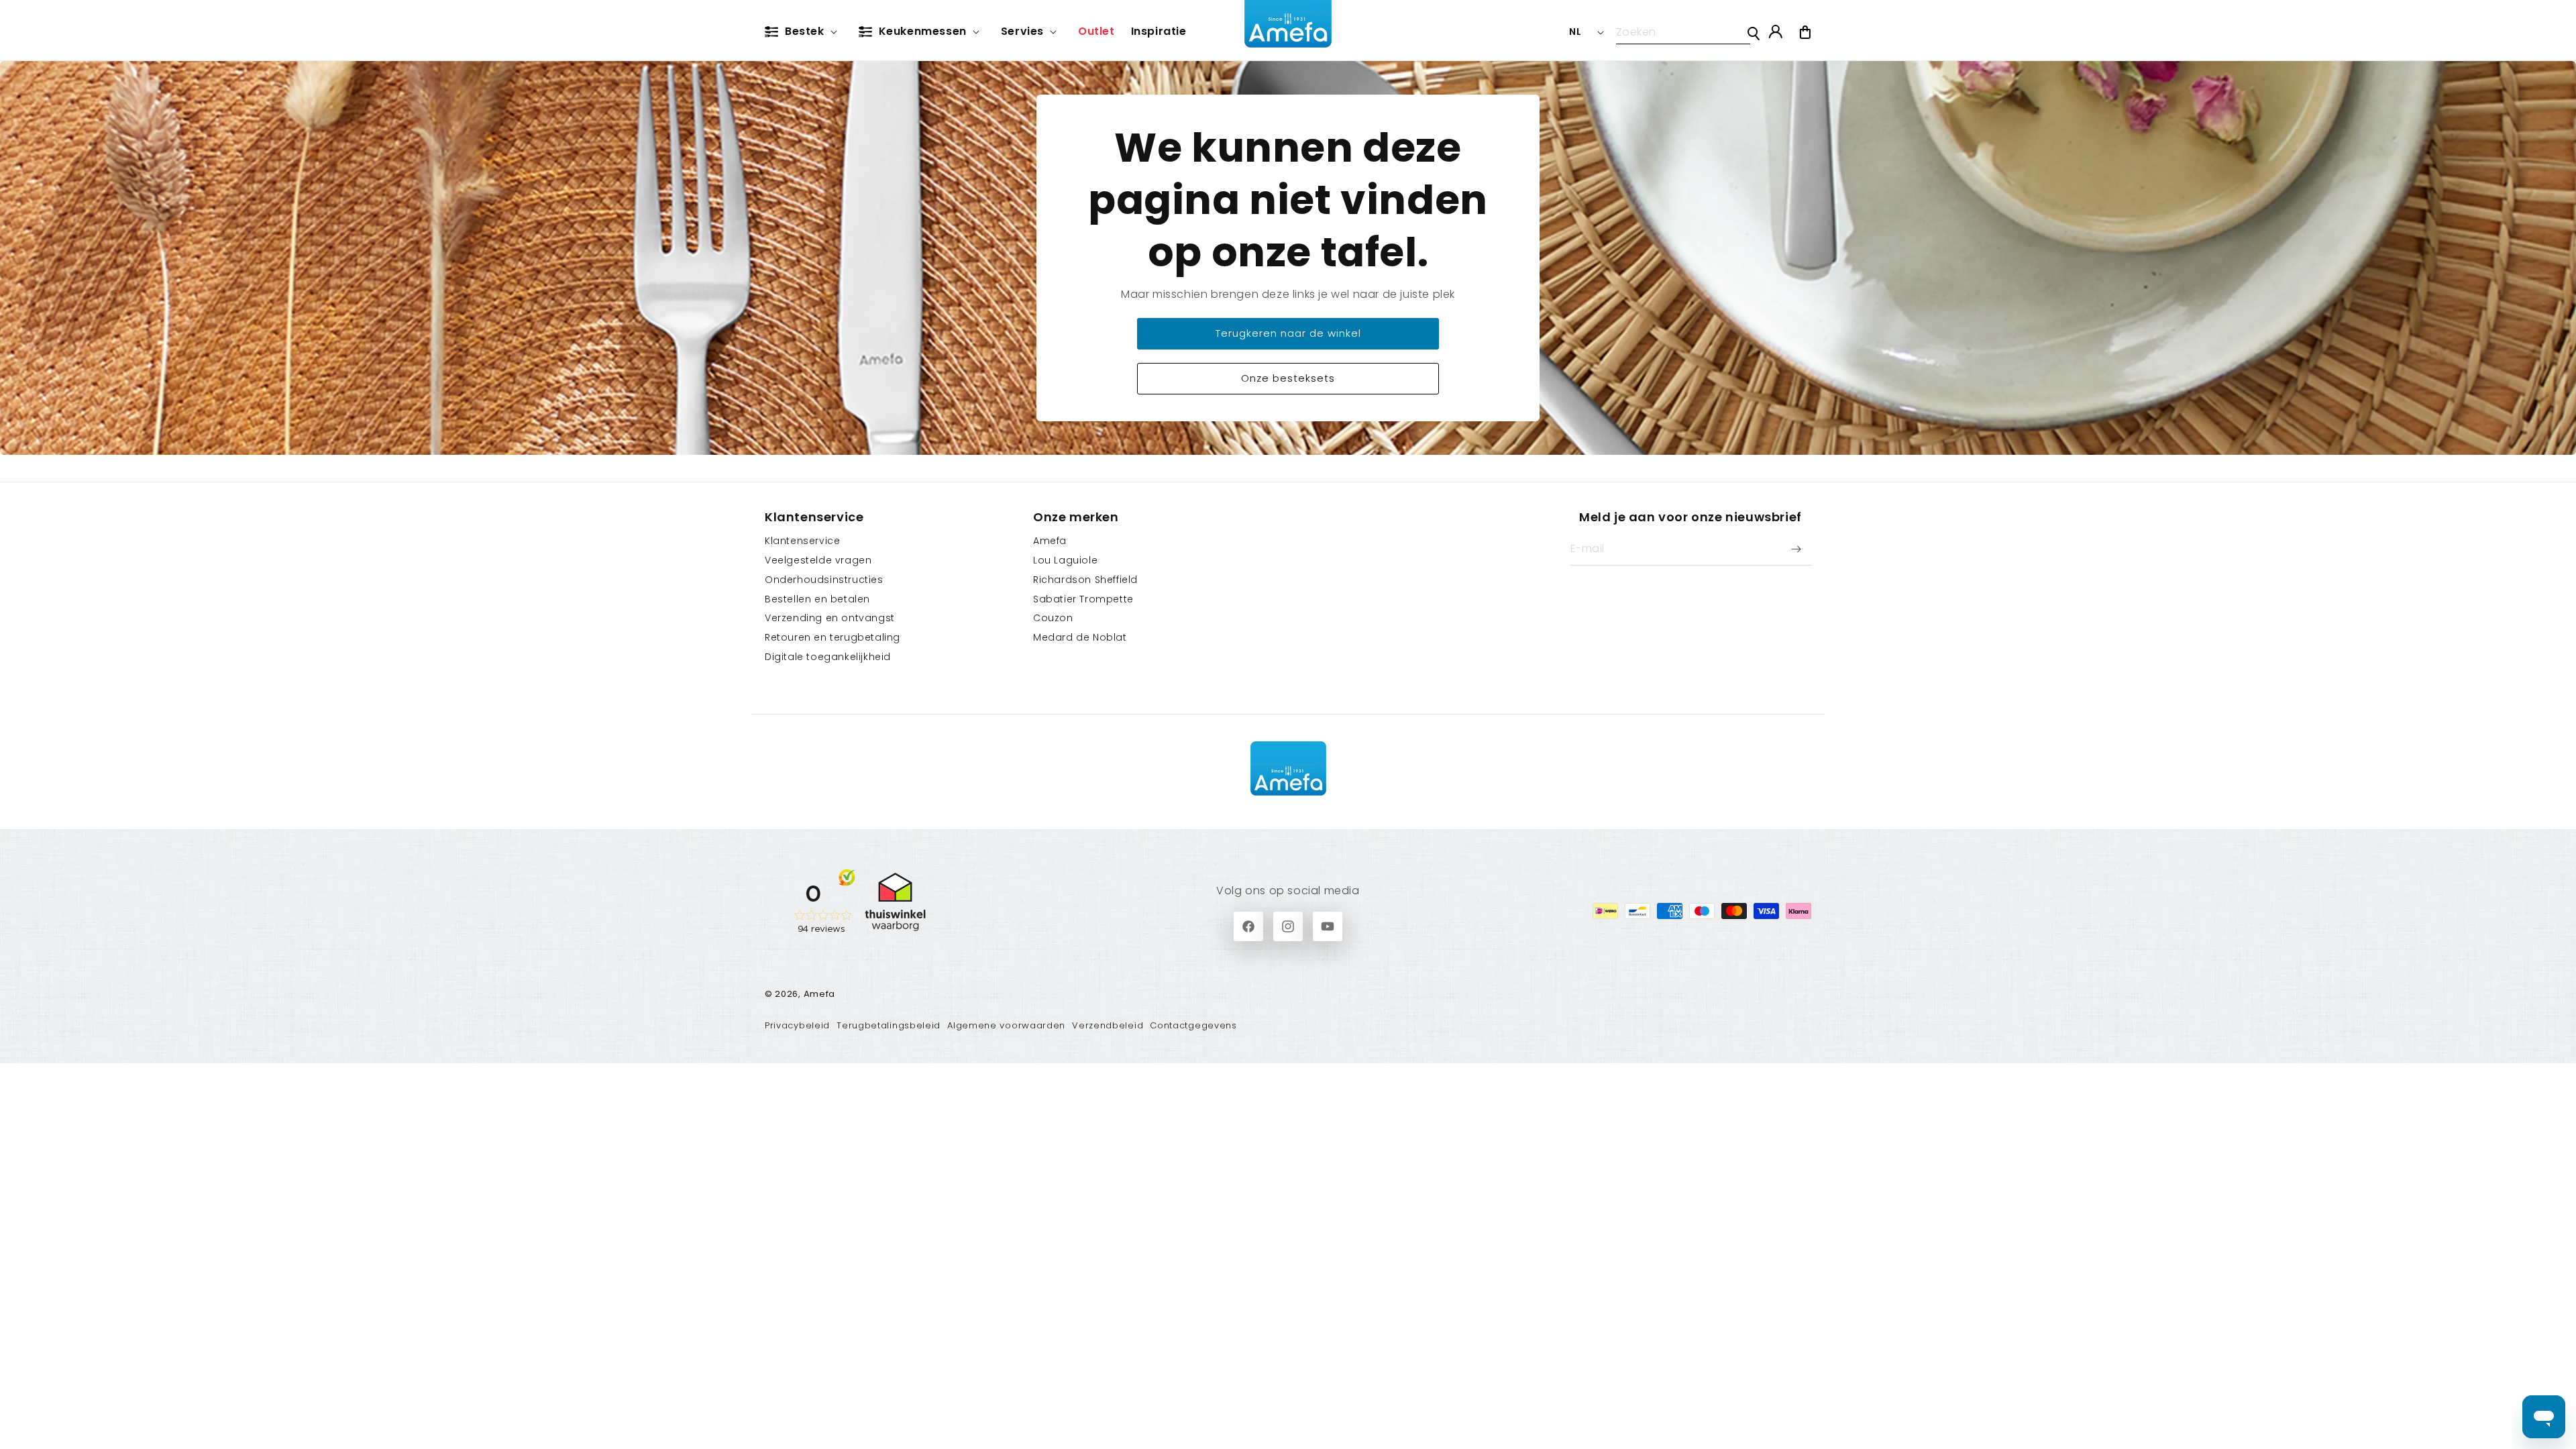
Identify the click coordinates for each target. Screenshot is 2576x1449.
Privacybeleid (797, 1025)
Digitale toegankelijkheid (828, 657)
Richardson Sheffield (1085, 580)
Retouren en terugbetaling (833, 637)
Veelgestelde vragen (818, 560)
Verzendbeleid (1108, 1025)
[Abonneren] (1796, 549)
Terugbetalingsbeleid (889, 1025)
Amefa (1050, 541)
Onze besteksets (1288, 378)
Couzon (1053, 618)
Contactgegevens (1193, 1025)
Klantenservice (802, 541)
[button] (804, 32)
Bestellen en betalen (817, 599)
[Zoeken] (1754, 34)
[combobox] (1683, 32)
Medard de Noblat (1080, 637)
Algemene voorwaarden (1006, 1025)
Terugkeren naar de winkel (1288, 333)
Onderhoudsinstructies (824, 580)
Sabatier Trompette (1083, 599)
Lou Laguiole (1065, 560)
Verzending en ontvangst (830, 618)
